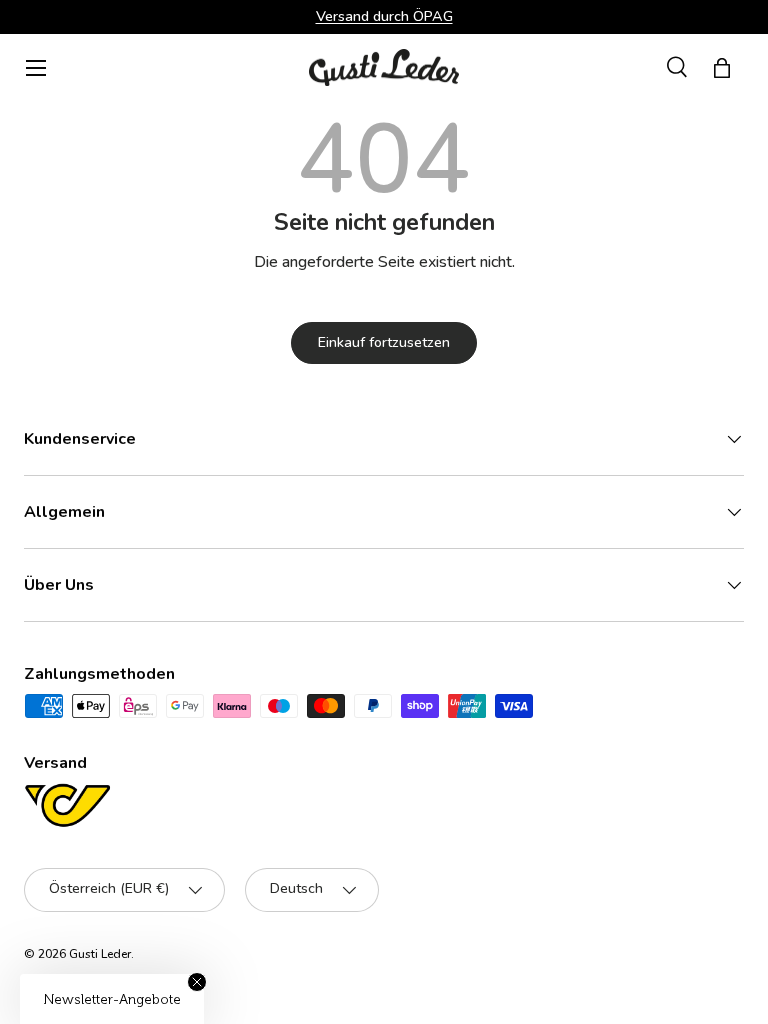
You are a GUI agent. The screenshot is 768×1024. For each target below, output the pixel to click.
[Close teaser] (197, 982)
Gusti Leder (100, 954)
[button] (722, 68)
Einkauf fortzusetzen (384, 342)
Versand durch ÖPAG (384, 16)
